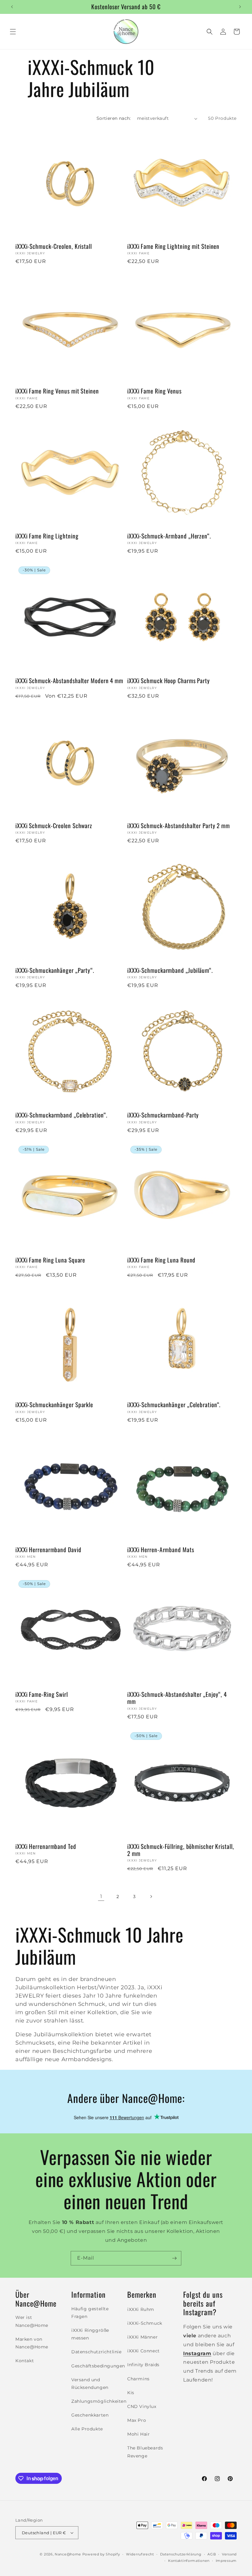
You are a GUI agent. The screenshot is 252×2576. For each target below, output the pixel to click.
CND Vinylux (142, 2406)
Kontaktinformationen (189, 2561)
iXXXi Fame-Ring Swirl (42, 1694)
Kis (131, 2393)
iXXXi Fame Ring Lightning (47, 536)
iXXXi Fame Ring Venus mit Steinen (57, 391)
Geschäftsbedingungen (98, 2366)
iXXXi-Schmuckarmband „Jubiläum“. (170, 970)
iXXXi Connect (144, 2351)
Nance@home (68, 2554)
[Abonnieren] (174, 2258)
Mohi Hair (138, 2434)
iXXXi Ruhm (141, 2309)
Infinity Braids (143, 2365)
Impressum (226, 2561)
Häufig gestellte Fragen (90, 2313)
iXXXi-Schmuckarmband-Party (163, 1115)
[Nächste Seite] (151, 1897)
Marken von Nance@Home (32, 2343)
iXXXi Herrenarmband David (48, 1550)
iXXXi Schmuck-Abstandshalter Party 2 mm (179, 826)
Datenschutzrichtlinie (96, 2352)
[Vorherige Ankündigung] (12, 7)
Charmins (138, 2379)
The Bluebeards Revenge (145, 2452)
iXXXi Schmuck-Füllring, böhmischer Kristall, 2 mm (181, 1850)
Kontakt (25, 2361)
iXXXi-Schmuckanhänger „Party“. (55, 970)
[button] (13, 32)
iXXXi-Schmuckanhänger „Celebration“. (174, 1405)
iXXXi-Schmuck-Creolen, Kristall (54, 246)
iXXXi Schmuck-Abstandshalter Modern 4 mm (69, 681)
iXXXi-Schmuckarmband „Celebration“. (61, 1115)
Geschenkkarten (90, 2415)
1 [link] (101, 1896)
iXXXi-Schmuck (145, 2323)
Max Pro (137, 2420)
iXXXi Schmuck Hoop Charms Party (169, 681)
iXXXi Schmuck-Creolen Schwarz (54, 826)
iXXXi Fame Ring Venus (154, 391)
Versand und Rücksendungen (90, 2384)
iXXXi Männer (142, 2337)
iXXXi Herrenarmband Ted (46, 1846)
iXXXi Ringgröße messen (90, 2334)
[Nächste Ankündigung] (240, 7)
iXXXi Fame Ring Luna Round (161, 1260)
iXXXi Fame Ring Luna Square (50, 1260)
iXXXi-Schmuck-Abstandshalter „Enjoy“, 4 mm (177, 1698)
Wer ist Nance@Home (32, 2321)
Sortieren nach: (114, 118)
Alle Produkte (87, 2429)
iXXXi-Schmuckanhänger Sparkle (54, 1405)
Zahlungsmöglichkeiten (99, 2401)
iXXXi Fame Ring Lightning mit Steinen (173, 246)
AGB (212, 2554)
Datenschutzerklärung (181, 2554)
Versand (229, 2554)
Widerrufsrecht (140, 2554)
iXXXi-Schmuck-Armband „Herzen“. (169, 536)
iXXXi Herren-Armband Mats (161, 1550)
